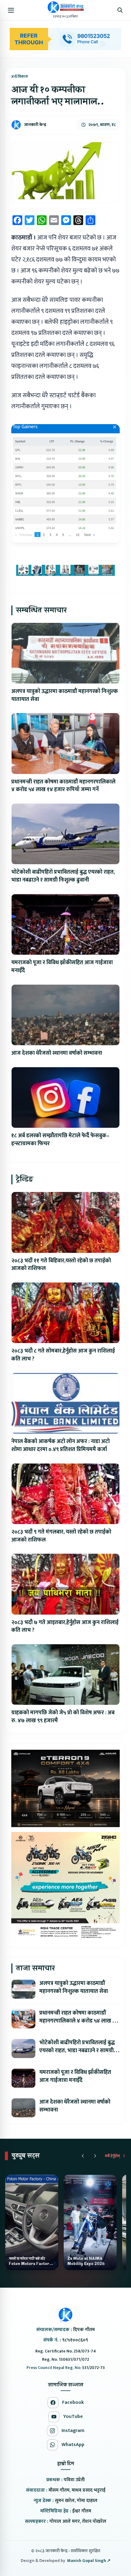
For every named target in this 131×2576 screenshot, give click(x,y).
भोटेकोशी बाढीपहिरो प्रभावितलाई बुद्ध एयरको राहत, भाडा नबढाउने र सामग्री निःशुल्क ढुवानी (63, 876)
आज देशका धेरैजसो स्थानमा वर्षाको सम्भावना (57, 1053)
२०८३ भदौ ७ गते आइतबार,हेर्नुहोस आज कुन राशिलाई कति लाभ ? (65, 1627)
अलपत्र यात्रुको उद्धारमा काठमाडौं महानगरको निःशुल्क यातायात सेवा (65, 695)
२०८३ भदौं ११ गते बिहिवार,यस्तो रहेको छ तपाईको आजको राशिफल (61, 1265)
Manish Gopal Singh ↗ (89, 2561)
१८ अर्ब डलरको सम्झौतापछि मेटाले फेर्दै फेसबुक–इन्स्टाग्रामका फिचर (60, 1140)
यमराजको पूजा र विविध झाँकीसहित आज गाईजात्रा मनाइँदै (62, 967)
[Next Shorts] (95, 2156)
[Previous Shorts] (83, 2156)
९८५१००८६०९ (75, 2340)
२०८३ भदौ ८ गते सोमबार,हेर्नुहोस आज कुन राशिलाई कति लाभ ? (63, 1355)
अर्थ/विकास (20, 76)
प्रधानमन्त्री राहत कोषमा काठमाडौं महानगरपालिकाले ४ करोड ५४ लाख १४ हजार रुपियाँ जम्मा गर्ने (63, 786)
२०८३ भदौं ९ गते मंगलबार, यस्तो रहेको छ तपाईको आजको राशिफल (61, 1536)
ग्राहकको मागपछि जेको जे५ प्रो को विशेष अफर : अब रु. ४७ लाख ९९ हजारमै (63, 1717)
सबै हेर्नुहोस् (112, 2156)
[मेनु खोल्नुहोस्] (11, 10)
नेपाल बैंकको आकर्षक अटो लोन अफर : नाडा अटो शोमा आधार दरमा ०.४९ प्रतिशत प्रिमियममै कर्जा (60, 1445)
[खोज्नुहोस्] (120, 10)
